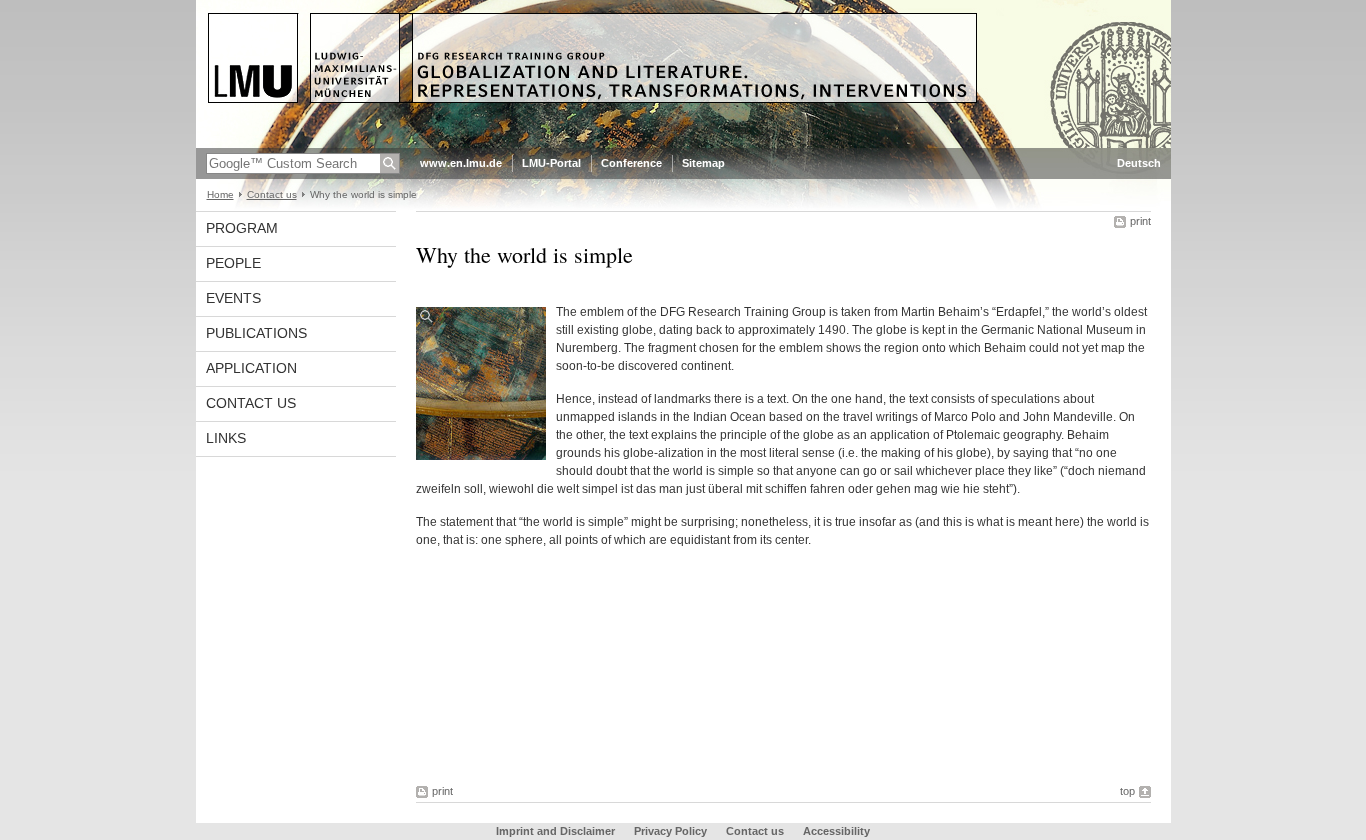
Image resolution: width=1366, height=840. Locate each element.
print (1140, 221)
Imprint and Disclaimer (555, 831)
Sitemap (703, 163)
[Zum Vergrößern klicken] (481, 383)
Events (233, 298)
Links (226, 438)
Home (220, 194)
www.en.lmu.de (461, 163)
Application (251, 368)
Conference (631, 163)
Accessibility (836, 831)
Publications (256, 333)
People (233, 263)
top (1127, 791)
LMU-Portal (551, 163)
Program (242, 228)
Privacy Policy (670, 831)
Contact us (272, 194)
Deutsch (1139, 163)
